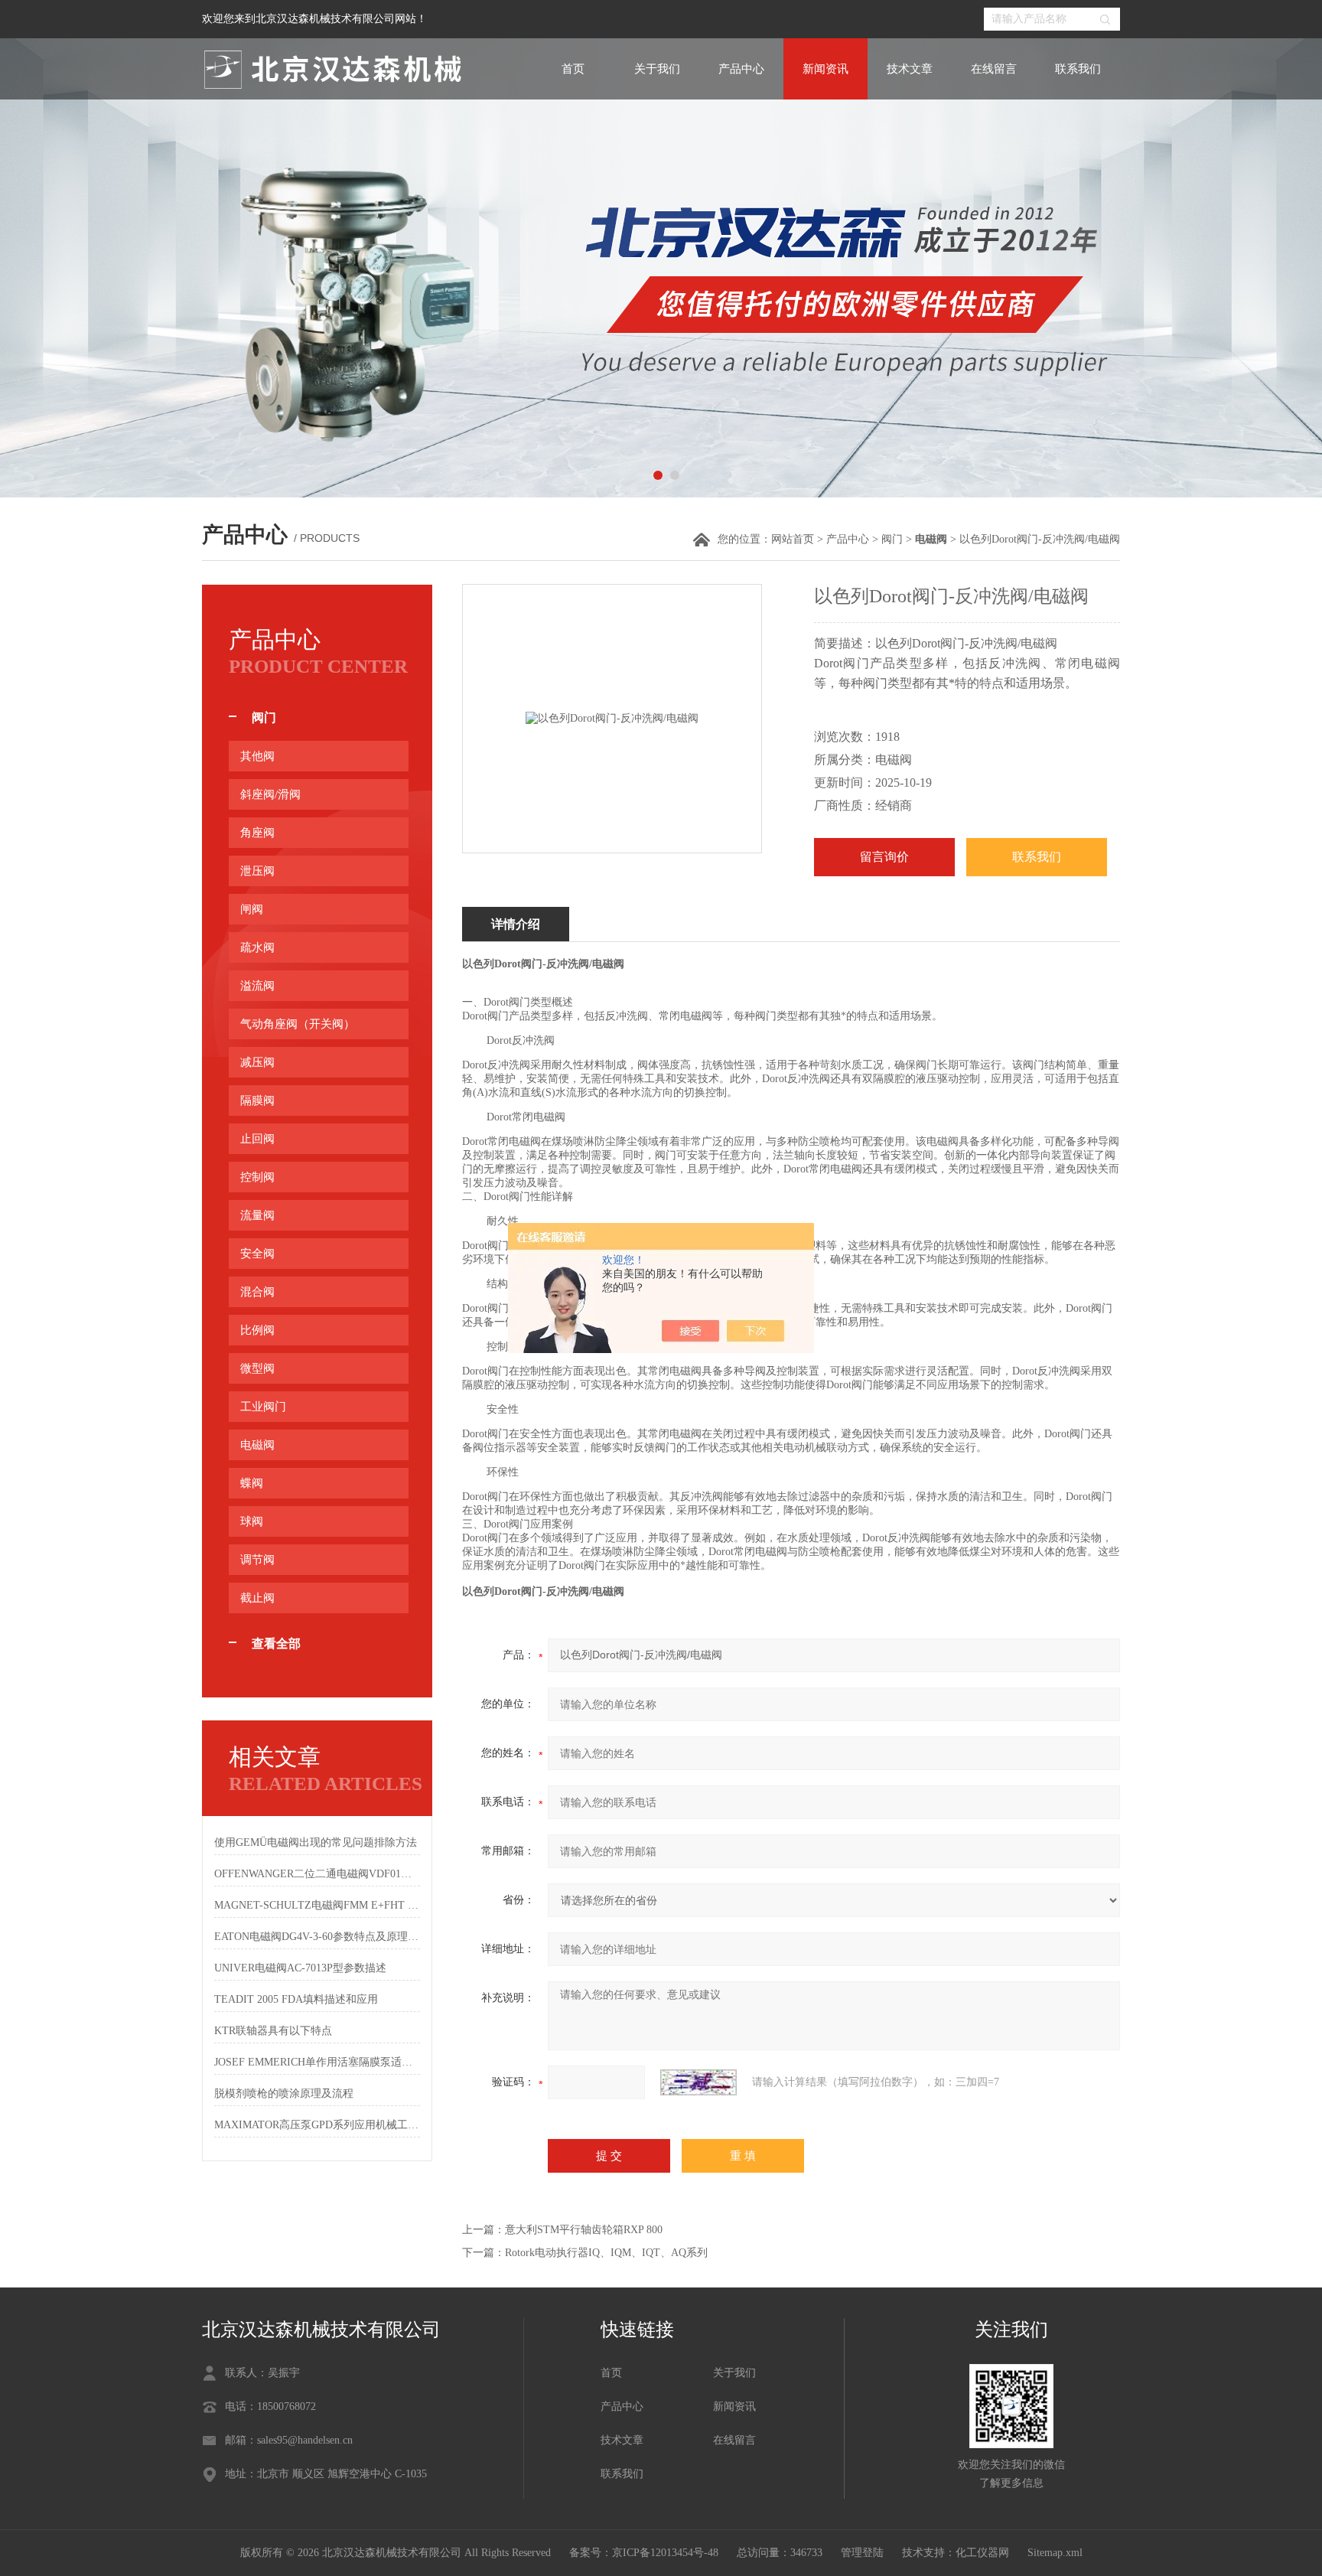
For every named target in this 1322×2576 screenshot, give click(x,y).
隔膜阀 (257, 1101)
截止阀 (257, 1598)
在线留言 (994, 69)
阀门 (892, 539)
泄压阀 (257, 871)
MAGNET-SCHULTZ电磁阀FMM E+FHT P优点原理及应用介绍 (317, 1905)
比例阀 (257, 1330)
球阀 (252, 1521)
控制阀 (257, 1177)
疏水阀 (257, 947)
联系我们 (1078, 69)
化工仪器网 (982, 2553)
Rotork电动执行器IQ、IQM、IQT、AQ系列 (606, 2253)
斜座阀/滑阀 (270, 794)
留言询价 (884, 857)
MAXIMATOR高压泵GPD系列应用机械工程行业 (317, 2125)
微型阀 (257, 1368)
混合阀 (257, 1292)
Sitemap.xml (1055, 2553)
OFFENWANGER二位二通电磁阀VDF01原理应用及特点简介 (317, 1874)
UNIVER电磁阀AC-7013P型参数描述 (300, 1968)
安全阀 (257, 1254)
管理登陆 (862, 2553)
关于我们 (657, 69)
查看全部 (276, 1643)
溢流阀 (257, 986)
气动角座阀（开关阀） (298, 1024)
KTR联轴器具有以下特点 (273, 2031)
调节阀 (257, 1560)
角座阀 (257, 833)
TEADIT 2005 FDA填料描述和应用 (296, 1999)
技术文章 (910, 69)
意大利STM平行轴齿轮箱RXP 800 (584, 2230)
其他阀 (257, 756)
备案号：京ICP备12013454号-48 (644, 2553)
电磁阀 (257, 1445)
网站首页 (793, 539)
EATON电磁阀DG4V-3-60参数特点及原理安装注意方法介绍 (317, 1937)
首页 (573, 69)
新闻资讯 (825, 69)
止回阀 (257, 1139)
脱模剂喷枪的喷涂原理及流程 (284, 2093)
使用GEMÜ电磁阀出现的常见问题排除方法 (316, 1842)
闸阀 (252, 909)
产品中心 (741, 69)
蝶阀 (252, 1483)
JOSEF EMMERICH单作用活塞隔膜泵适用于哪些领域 (317, 2062)
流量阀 (257, 1215)
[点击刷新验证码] (698, 2082)
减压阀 (257, 1062)
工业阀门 (263, 1407)
